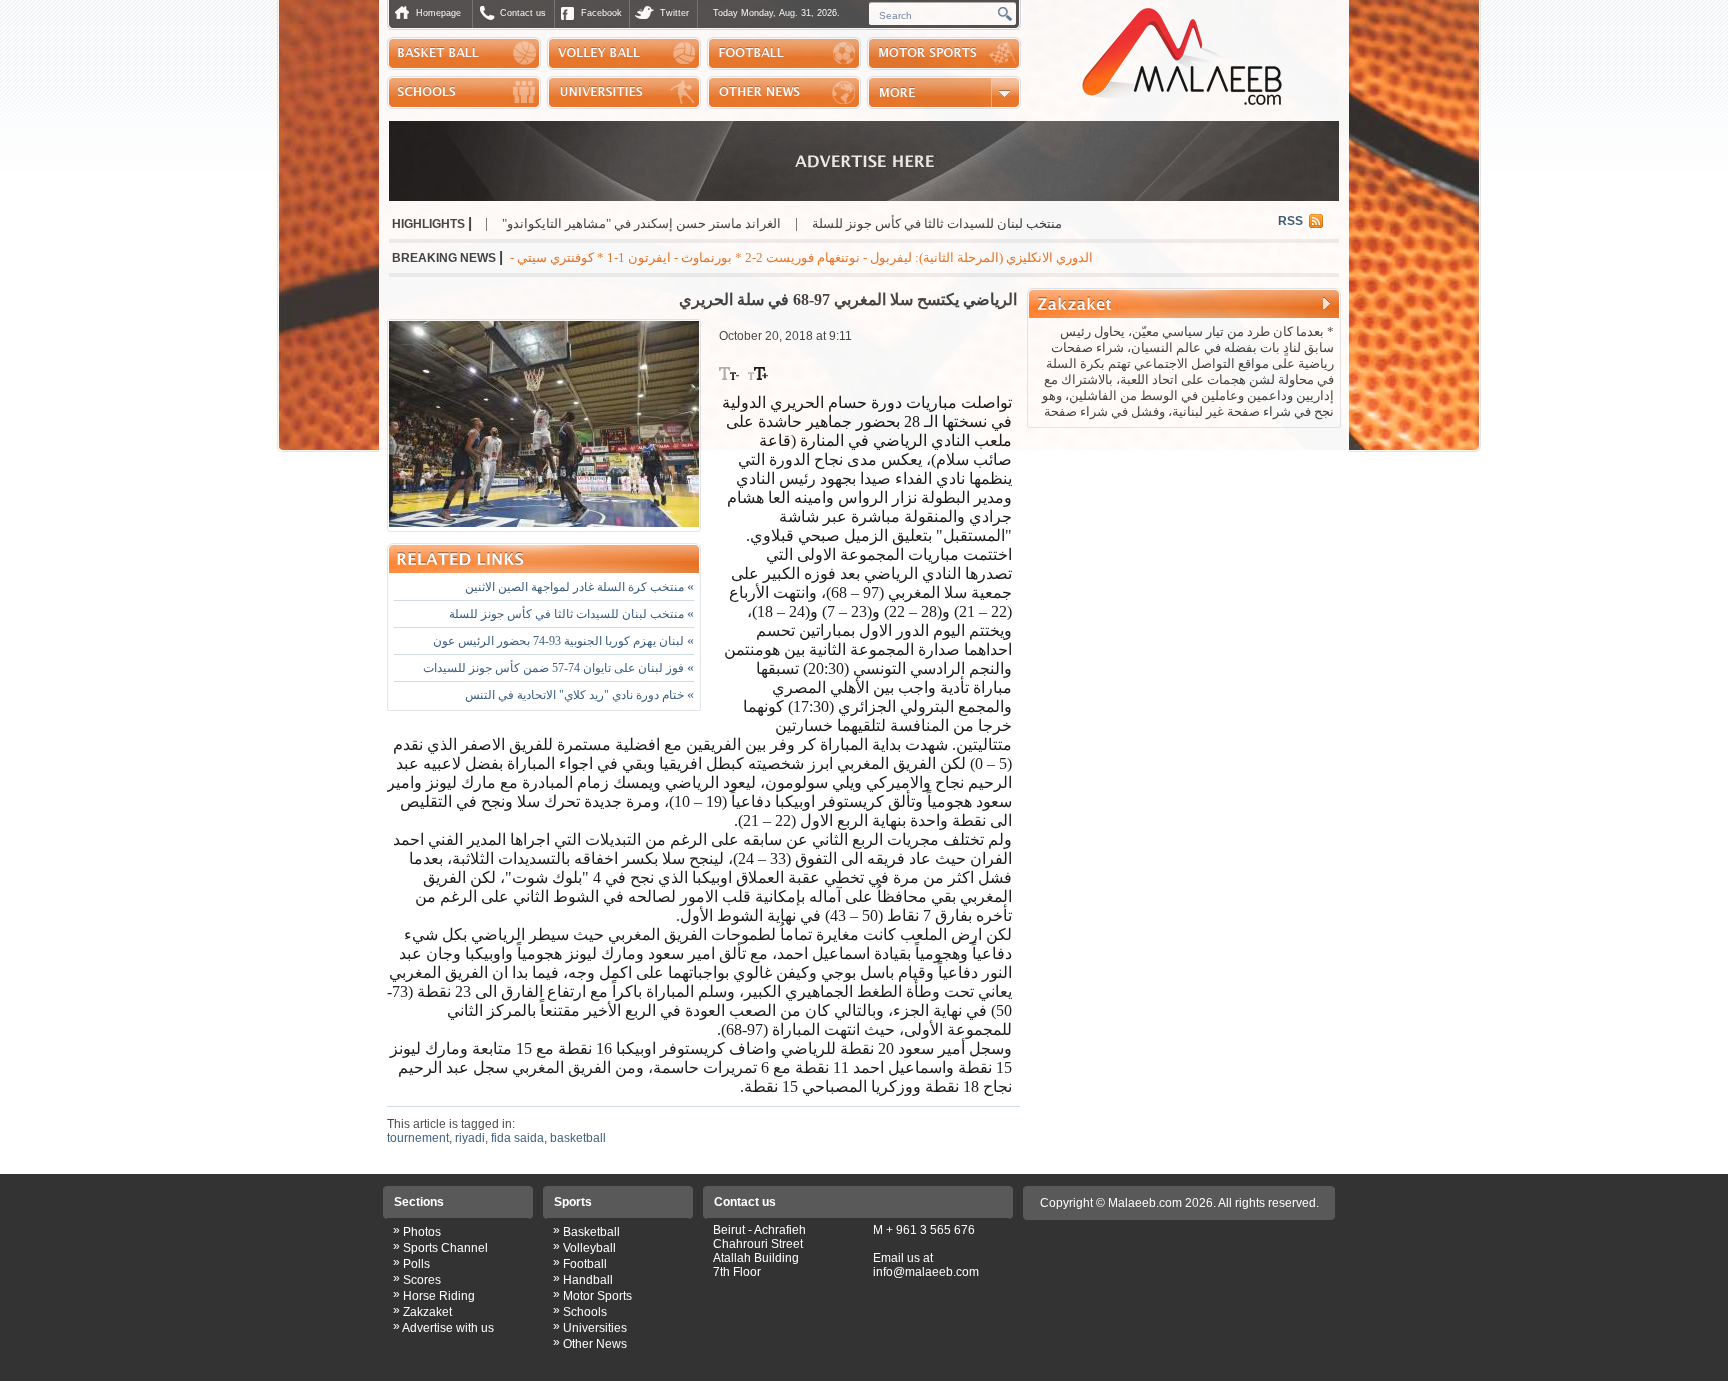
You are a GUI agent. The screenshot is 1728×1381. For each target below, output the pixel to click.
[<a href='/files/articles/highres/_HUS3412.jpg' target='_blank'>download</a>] (544, 425)
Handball (588, 1280)
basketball (578, 1138)
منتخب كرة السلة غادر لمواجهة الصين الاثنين (579, 587)
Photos (422, 1232)
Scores (422, 1280)
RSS (1290, 221)
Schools (585, 1312)
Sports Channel (445, 1248)
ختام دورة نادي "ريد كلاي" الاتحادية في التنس (579, 695)
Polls (416, 1264)
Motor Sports (597, 1296)
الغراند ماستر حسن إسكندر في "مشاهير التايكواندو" (709, 223)
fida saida (517, 1138)
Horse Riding (439, 1296)
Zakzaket (427, 1312)
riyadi (470, 1138)
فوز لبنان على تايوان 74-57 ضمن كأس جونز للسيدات (558, 668)
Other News (595, 1344)
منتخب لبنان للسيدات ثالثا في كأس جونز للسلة (1005, 223)
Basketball (591, 1232)
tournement (418, 1138)
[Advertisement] (1184, 564)
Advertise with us (448, 1328)
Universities (595, 1328)
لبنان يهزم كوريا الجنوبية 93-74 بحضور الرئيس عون (563, 641)
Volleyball (589, 1248)
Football (585, 1264)
